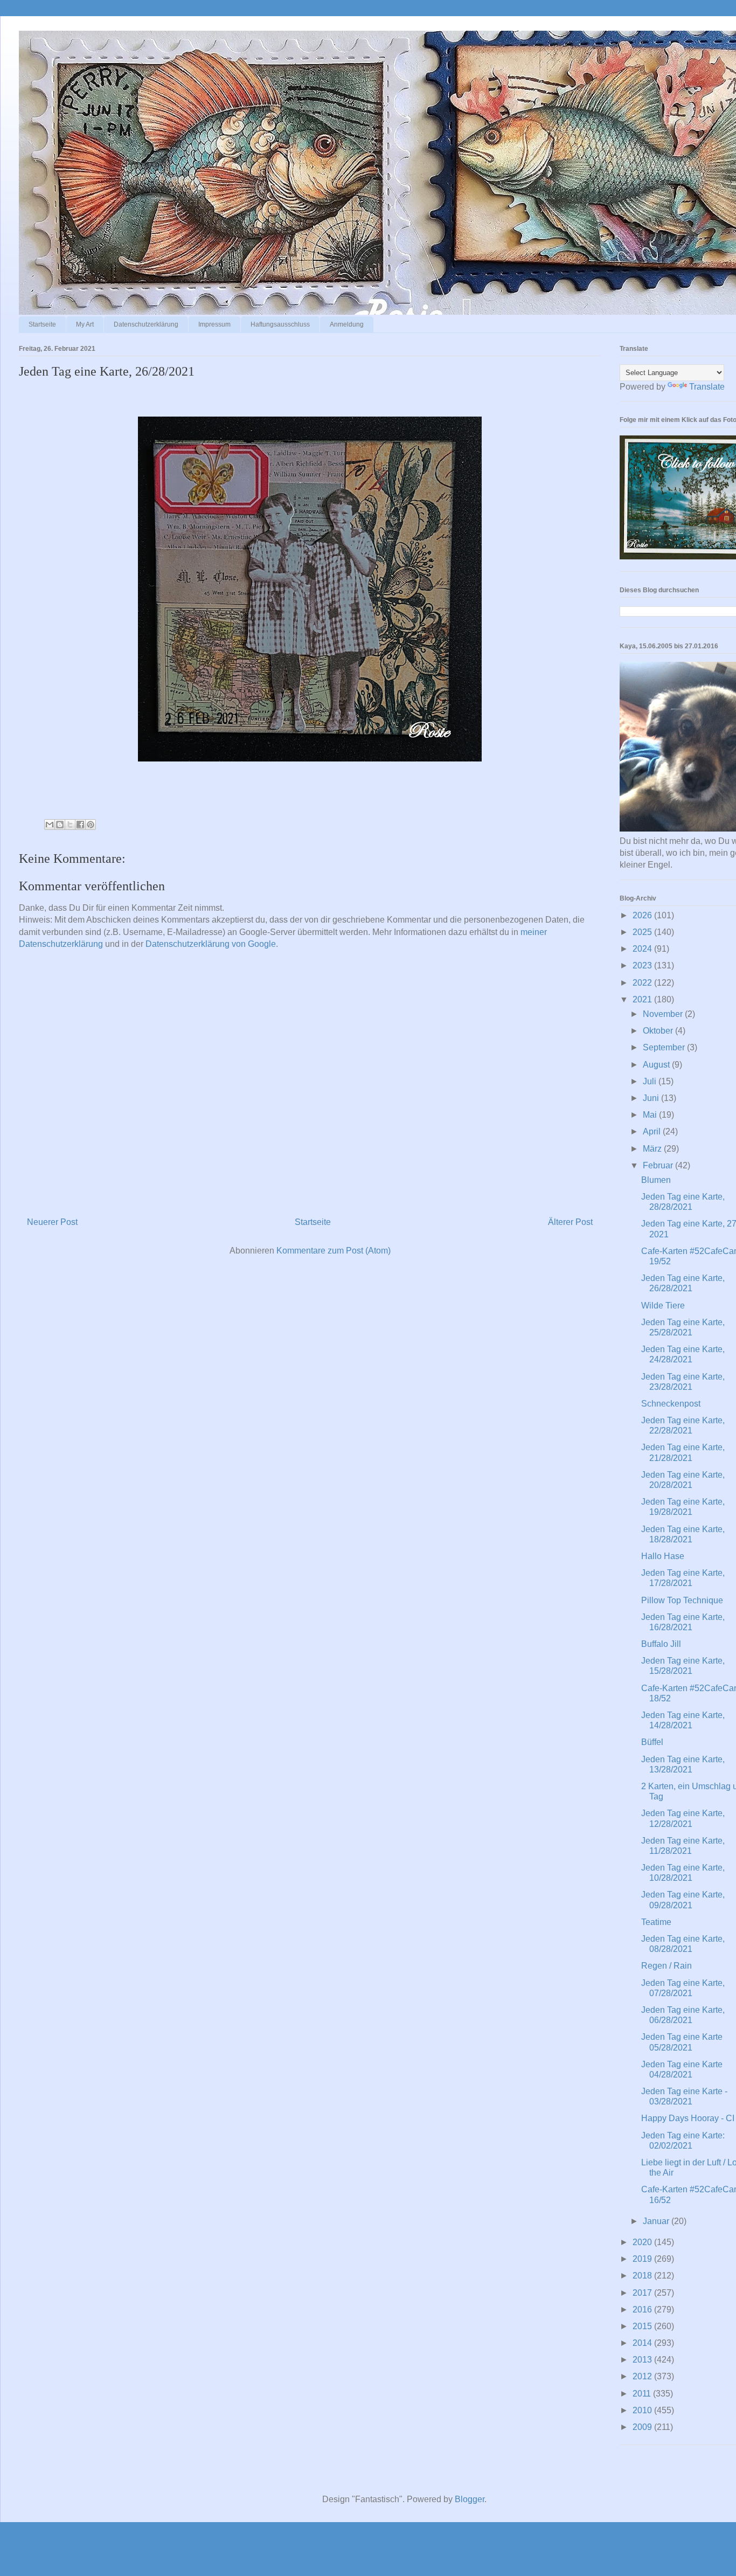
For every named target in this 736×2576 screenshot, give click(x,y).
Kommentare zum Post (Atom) (334, 1251)
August (657, 1065)
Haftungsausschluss (280, 324)
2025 (643, 932)
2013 (643, 2360)
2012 (643, 2376)
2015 (643, 2326)
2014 (643, 2343)
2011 (643, 2394)
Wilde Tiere (663, 1306)
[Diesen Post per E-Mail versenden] (50, 825)
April (653, 1131)
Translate (707, 387)
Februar (659, 1165)
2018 (643, 2276)
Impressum (214, 324)
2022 (643, 983)
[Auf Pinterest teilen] (91, 825)
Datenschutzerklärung (146, 324)
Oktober (659, 1031)
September (665, 1047)
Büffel (652, 1742)
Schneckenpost (671, 1404)
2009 (643, 2427)
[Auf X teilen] (70, 825)
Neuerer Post (52, 1222)
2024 (643, 949)
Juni (652, 1098)
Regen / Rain (666, 1966)
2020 (643, 2242)
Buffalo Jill (661, 1644)
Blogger (470, 2499)
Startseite (42, 324)
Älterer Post (570, 1222)
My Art (85, 324)
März (653, 1149)
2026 (643, 915)
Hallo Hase (663, 1556)
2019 (643, 2259)
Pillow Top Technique (682, 1600)
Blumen (656, 1180)
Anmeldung (347, 324)
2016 (643, 2310)
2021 (643, 999)
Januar (657, 2221)
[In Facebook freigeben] (80, 825)
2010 (643, 2410)
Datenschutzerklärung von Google (211, 944)
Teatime (656, 1922)
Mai (651, 1115)
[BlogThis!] (60, 825)
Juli (651, 1081)
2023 (643, 965)
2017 (643, 2293)
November (664, 1014)
